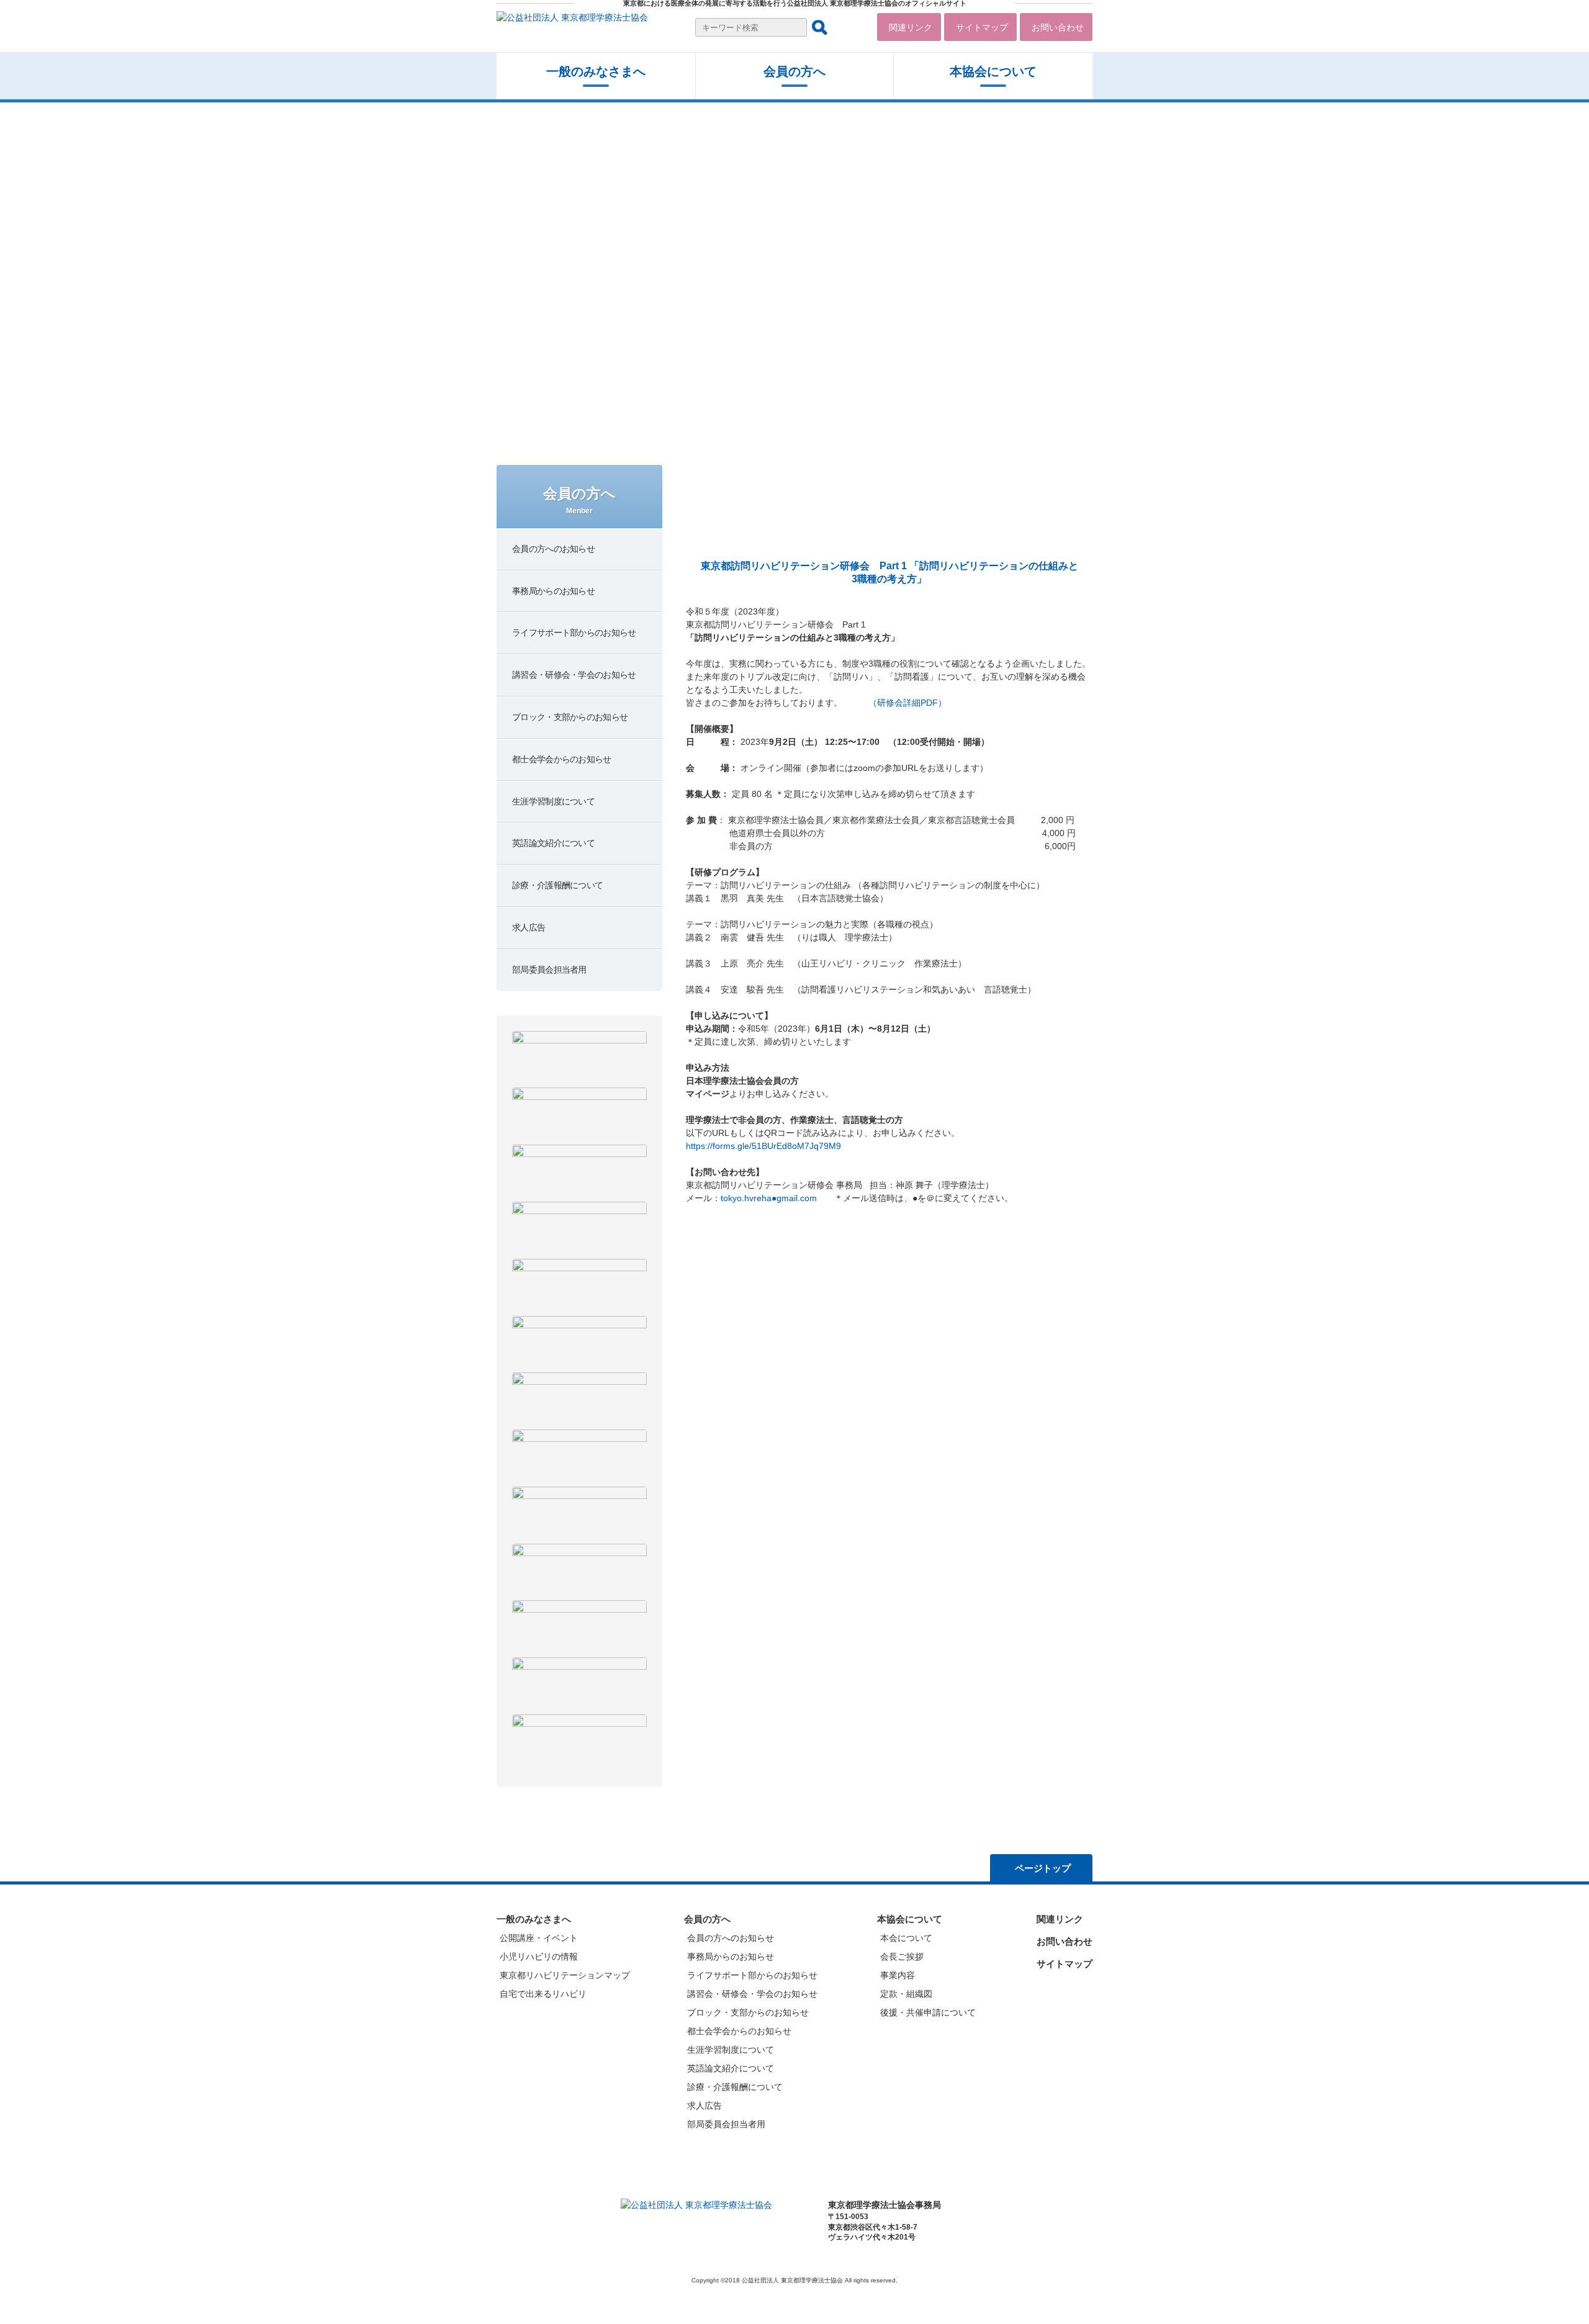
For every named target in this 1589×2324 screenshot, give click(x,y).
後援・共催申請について (928, 2012)
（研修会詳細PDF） (907, 703)
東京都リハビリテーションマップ (565, 1975)
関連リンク (911, 27)
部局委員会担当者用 (726, 2124)
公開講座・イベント (539, 1938)
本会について (906, 1938)
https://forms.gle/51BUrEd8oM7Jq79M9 (763, 1146)
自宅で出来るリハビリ (543, 1994)
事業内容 (898, 1975)
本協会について (993, 71)
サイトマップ (982, 27)
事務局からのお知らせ (731, 1957)
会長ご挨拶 (902, 1957)
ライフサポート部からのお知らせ (752, 1975)
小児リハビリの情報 (539, 1957)
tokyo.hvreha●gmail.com (769, 1198)
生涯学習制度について (731, 2050)
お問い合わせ (1058, 27)
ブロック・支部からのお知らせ (748, 2012)
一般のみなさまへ (596, 71)
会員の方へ (707, 1919)
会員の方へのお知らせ (731, 1938)
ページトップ (1043, 1868)
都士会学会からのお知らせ (739, 2031)
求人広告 (704, 2106)
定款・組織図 (906, 1994)
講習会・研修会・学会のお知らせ (752, 1994)
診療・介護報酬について (735, 2087)
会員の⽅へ (794, 71)
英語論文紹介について (731, 2068)
